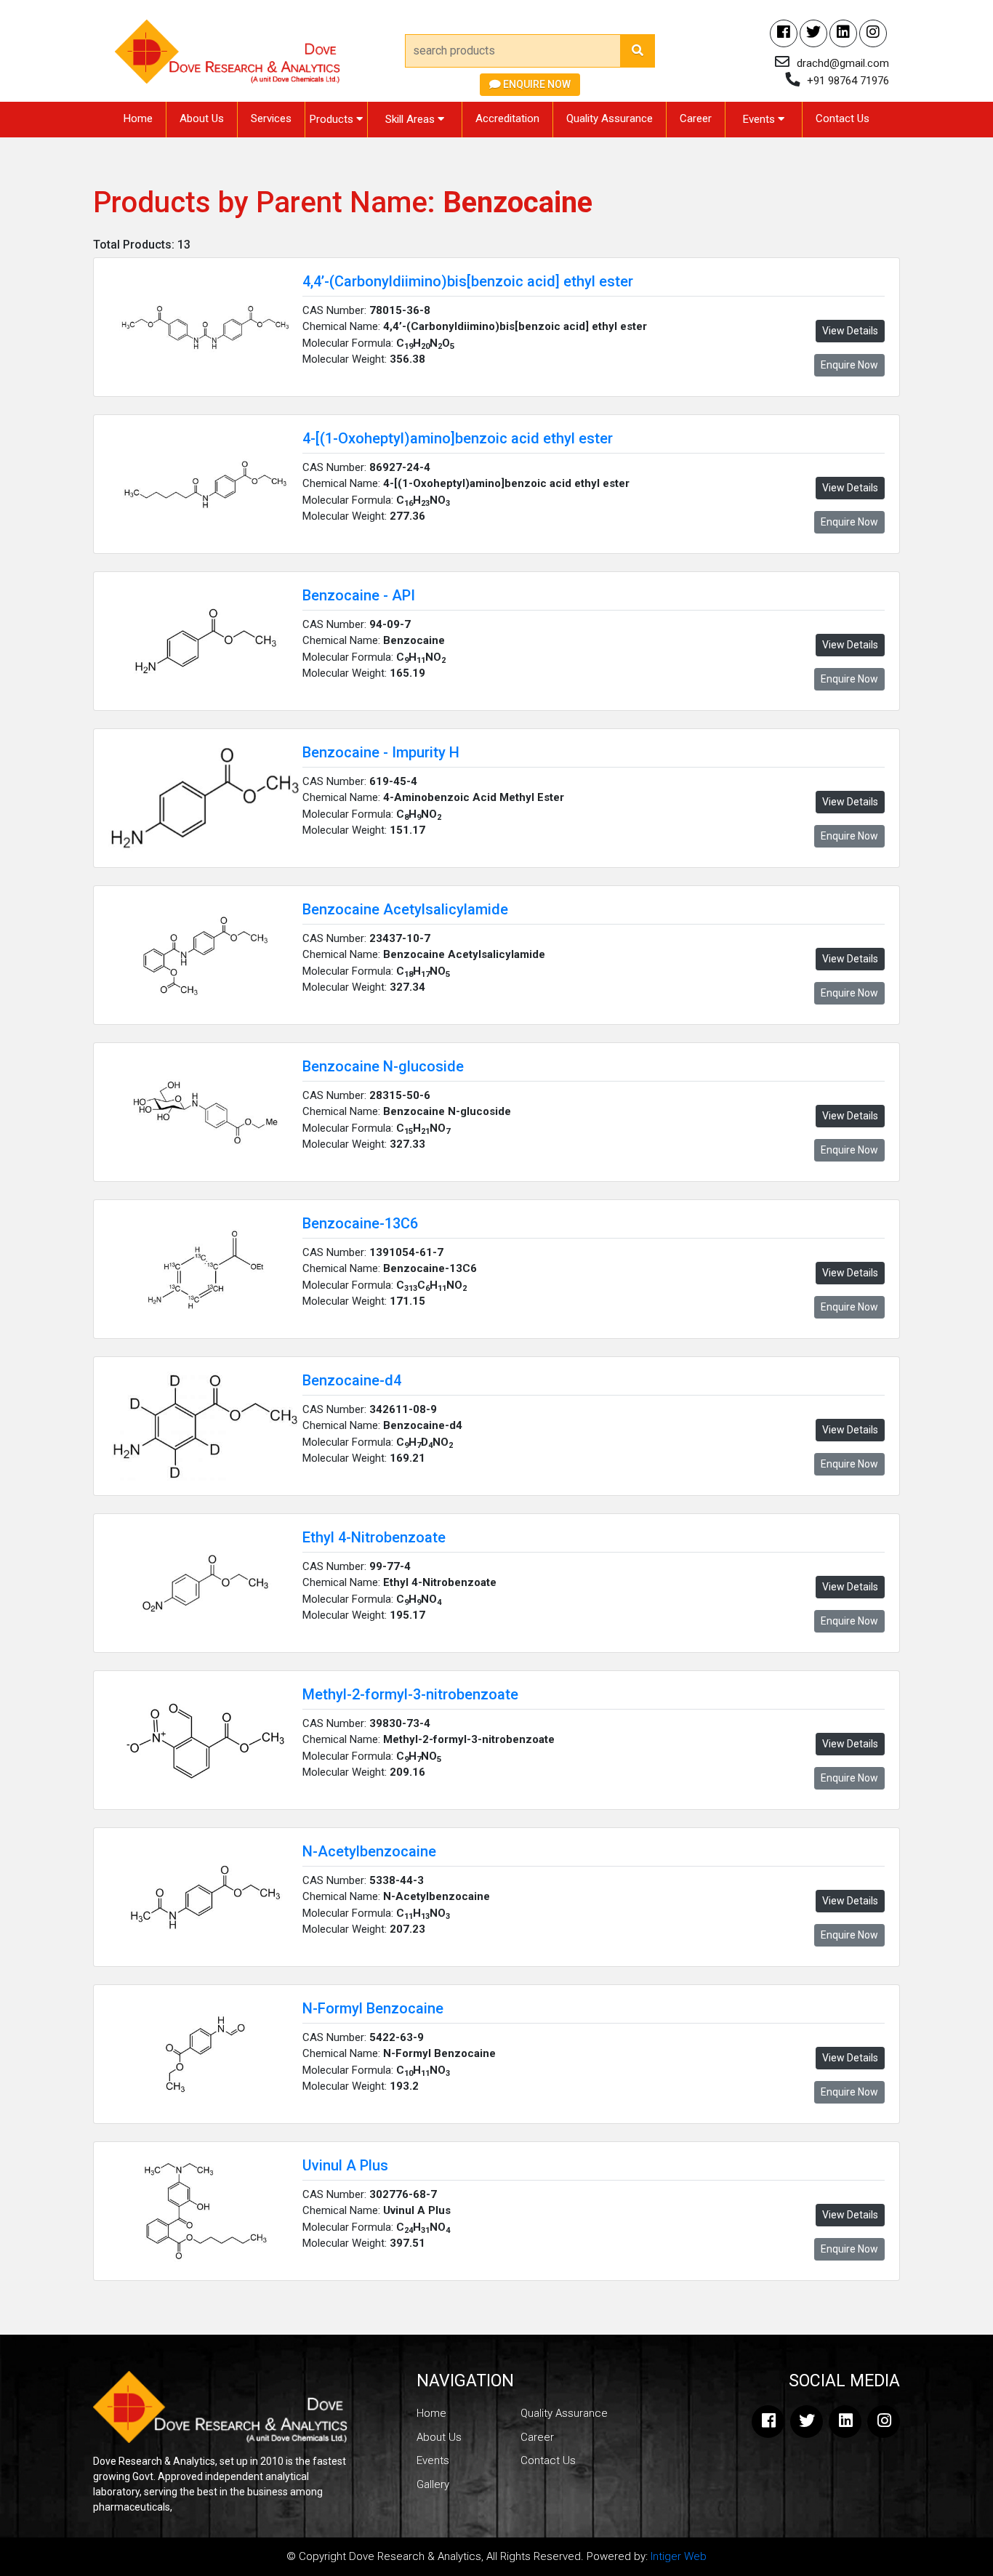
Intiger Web (679, 2556)
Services (271, 118)
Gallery (433, 2484)
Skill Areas (411, 119)
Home (138, 118)
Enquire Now (536, 84)
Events (760, 119)
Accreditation (507, 118)
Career (696, 118)
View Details (850, 331)
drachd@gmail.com (843, 63)
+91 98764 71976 (848, 81)
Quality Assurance (610, 118)
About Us (202, 118)
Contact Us (843, 118)
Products (333, 119)
